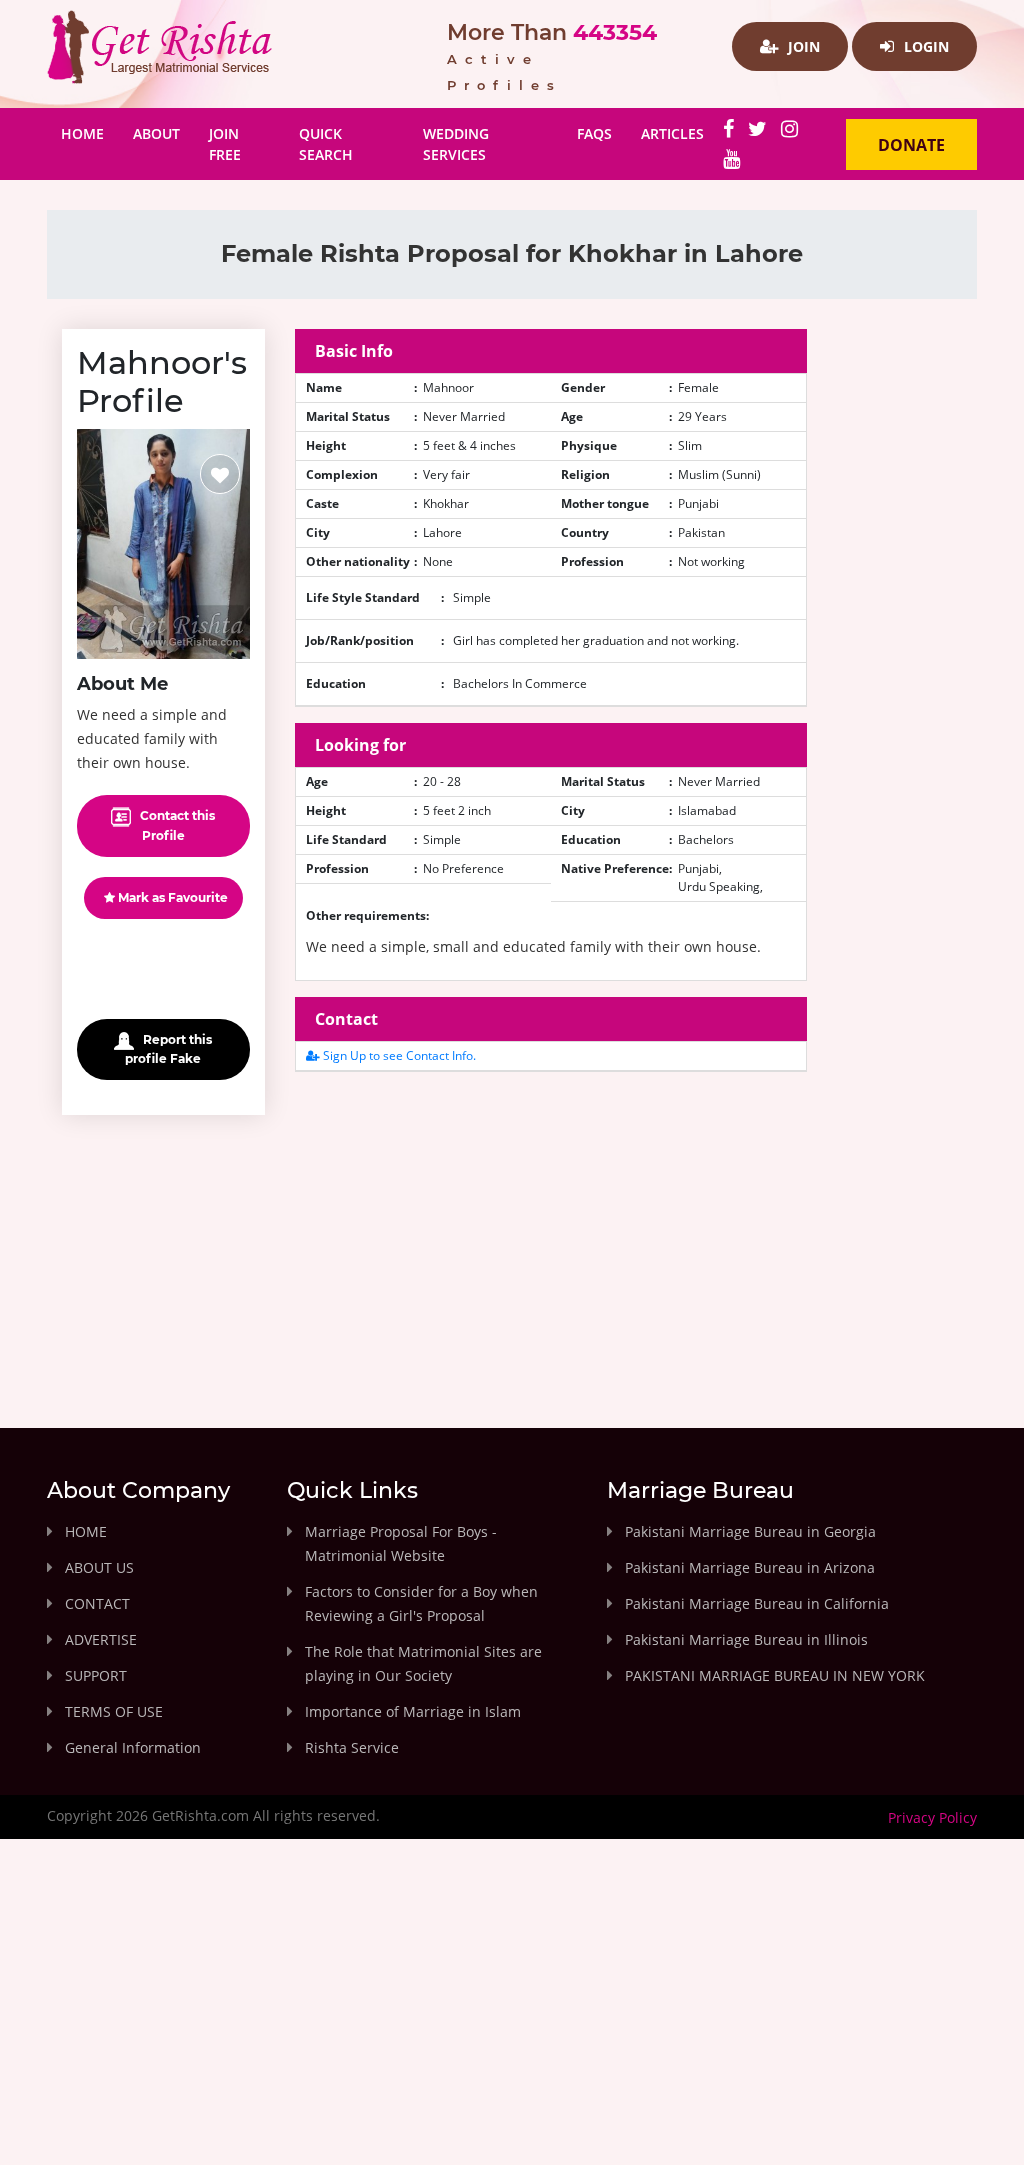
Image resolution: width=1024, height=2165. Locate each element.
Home (89, 133)
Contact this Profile (176, 825)
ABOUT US (99, 1567)
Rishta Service (352, 1747)
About (156, 133)
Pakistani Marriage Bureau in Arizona (750, 1567)
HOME (86, 1531)
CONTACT (97, 1603)
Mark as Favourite (171, 897)
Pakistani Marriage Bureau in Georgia (750, 1531)
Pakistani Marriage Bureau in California (757, 1603)
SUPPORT (96, 1675)
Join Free (225, 144)
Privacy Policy (932, 1817)
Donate (911, 145)
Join (802, 46)
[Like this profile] (220, 474)
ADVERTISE (101, 1639)
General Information (133, 1747)
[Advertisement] (551, 1228)
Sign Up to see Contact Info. (398, 1055)
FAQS (594, 133)
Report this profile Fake (168, 1049)
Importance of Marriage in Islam (413, 1711)
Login (924, 46)
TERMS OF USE (114, 1711)
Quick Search (326, 144)
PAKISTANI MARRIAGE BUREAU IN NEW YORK (775, 1675)
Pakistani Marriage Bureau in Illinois (746, 1639)
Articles (672, 133)
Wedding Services (456, 144)
